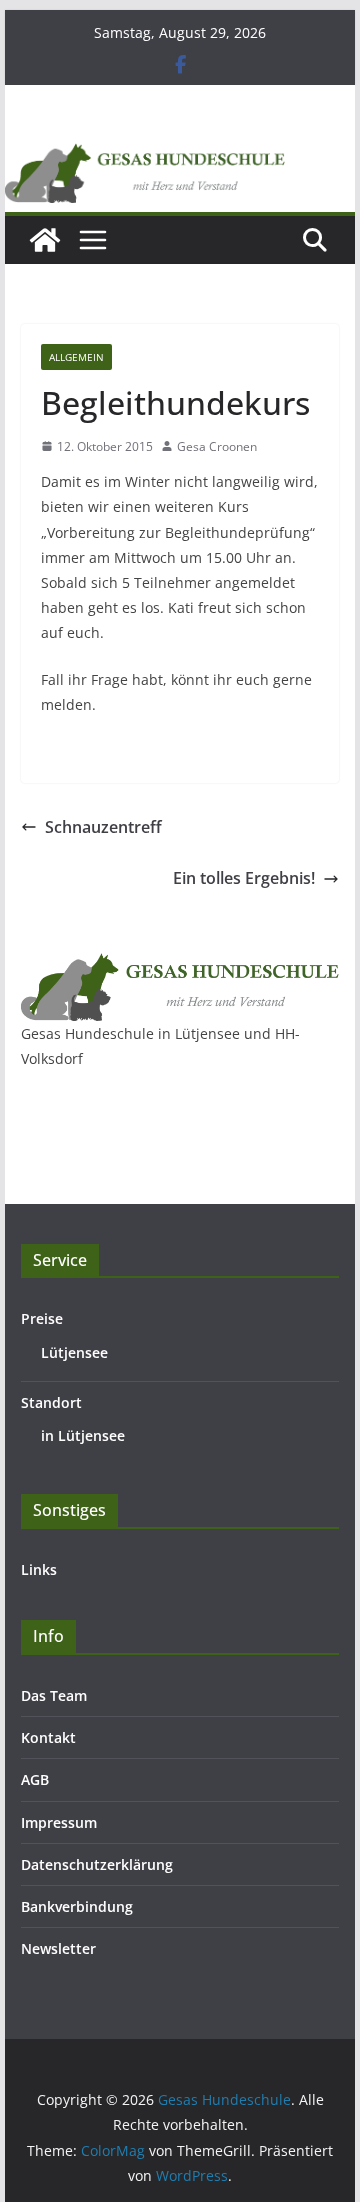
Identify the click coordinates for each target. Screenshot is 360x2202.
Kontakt (48, 1737)
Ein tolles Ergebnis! (244, 878)
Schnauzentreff (103, 827)
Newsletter (58, 1948)
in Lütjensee (83, 1435)
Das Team (54, 1695)
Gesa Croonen (217, 446)
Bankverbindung (77, 1906)
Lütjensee (74, 1352)
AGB (35, 1779)
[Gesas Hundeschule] (45, 240)
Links (39, 1569)
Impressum (59, 1822)
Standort (51, 1402)
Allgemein (76, 357)
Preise (42, 1318)
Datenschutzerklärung (97, 1864)
